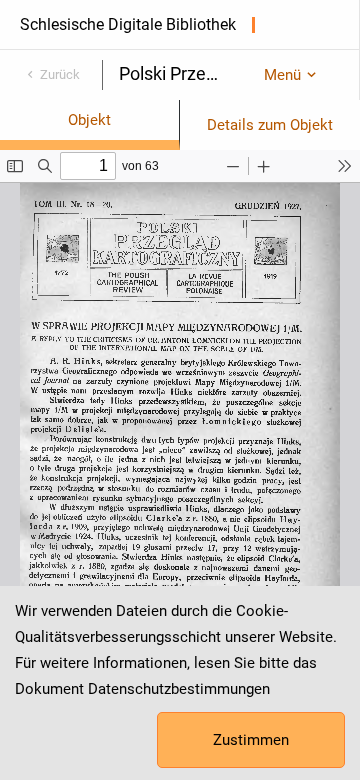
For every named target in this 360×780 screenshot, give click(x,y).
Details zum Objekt (270, 125)
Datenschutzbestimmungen (179, 689)
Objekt (89, 120)
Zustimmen (251, 740)
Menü (282, 75)
